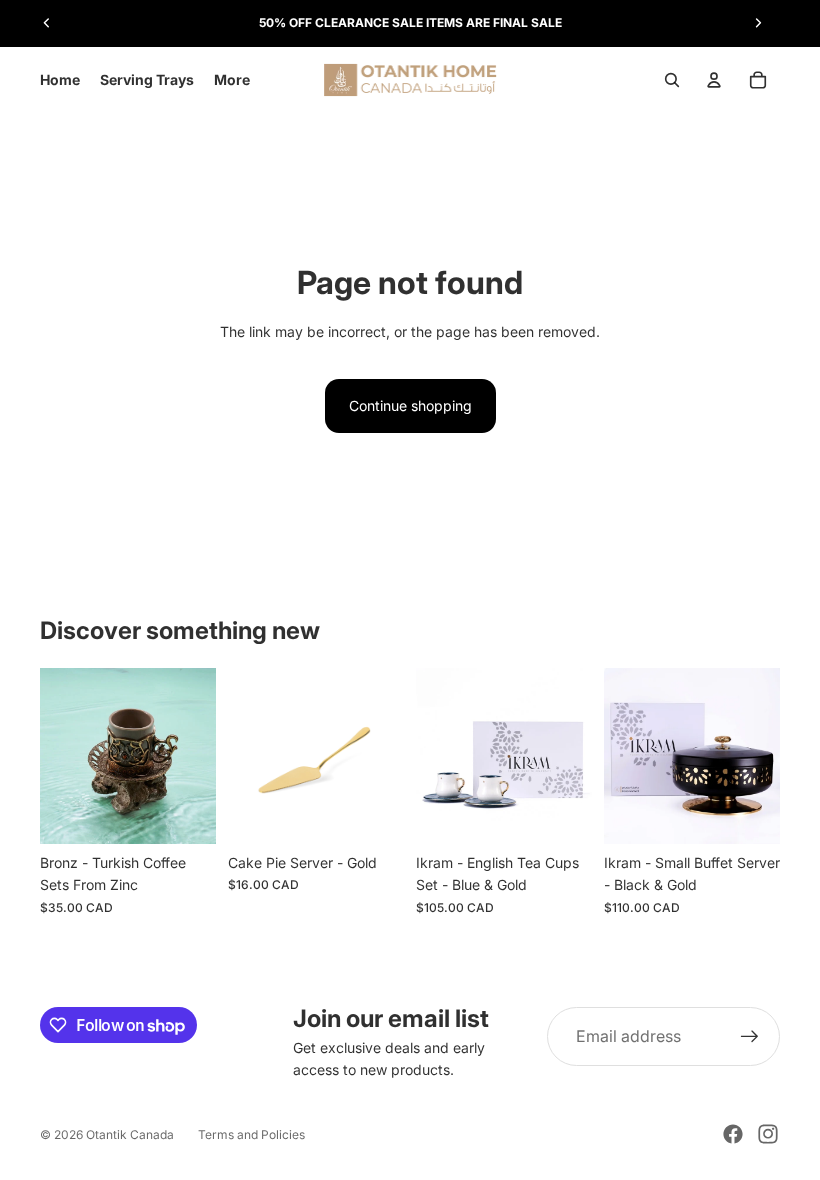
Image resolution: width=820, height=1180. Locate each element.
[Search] (672, 80)
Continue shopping (410, 405)
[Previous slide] (47, 23)
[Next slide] (758, 23)
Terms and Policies (251, 1134)
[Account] (714, 80)
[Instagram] (768, 1134)
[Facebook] (733, 1134)
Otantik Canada (130, 1134)
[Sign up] (750, 1037)
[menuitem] (232, 80)
